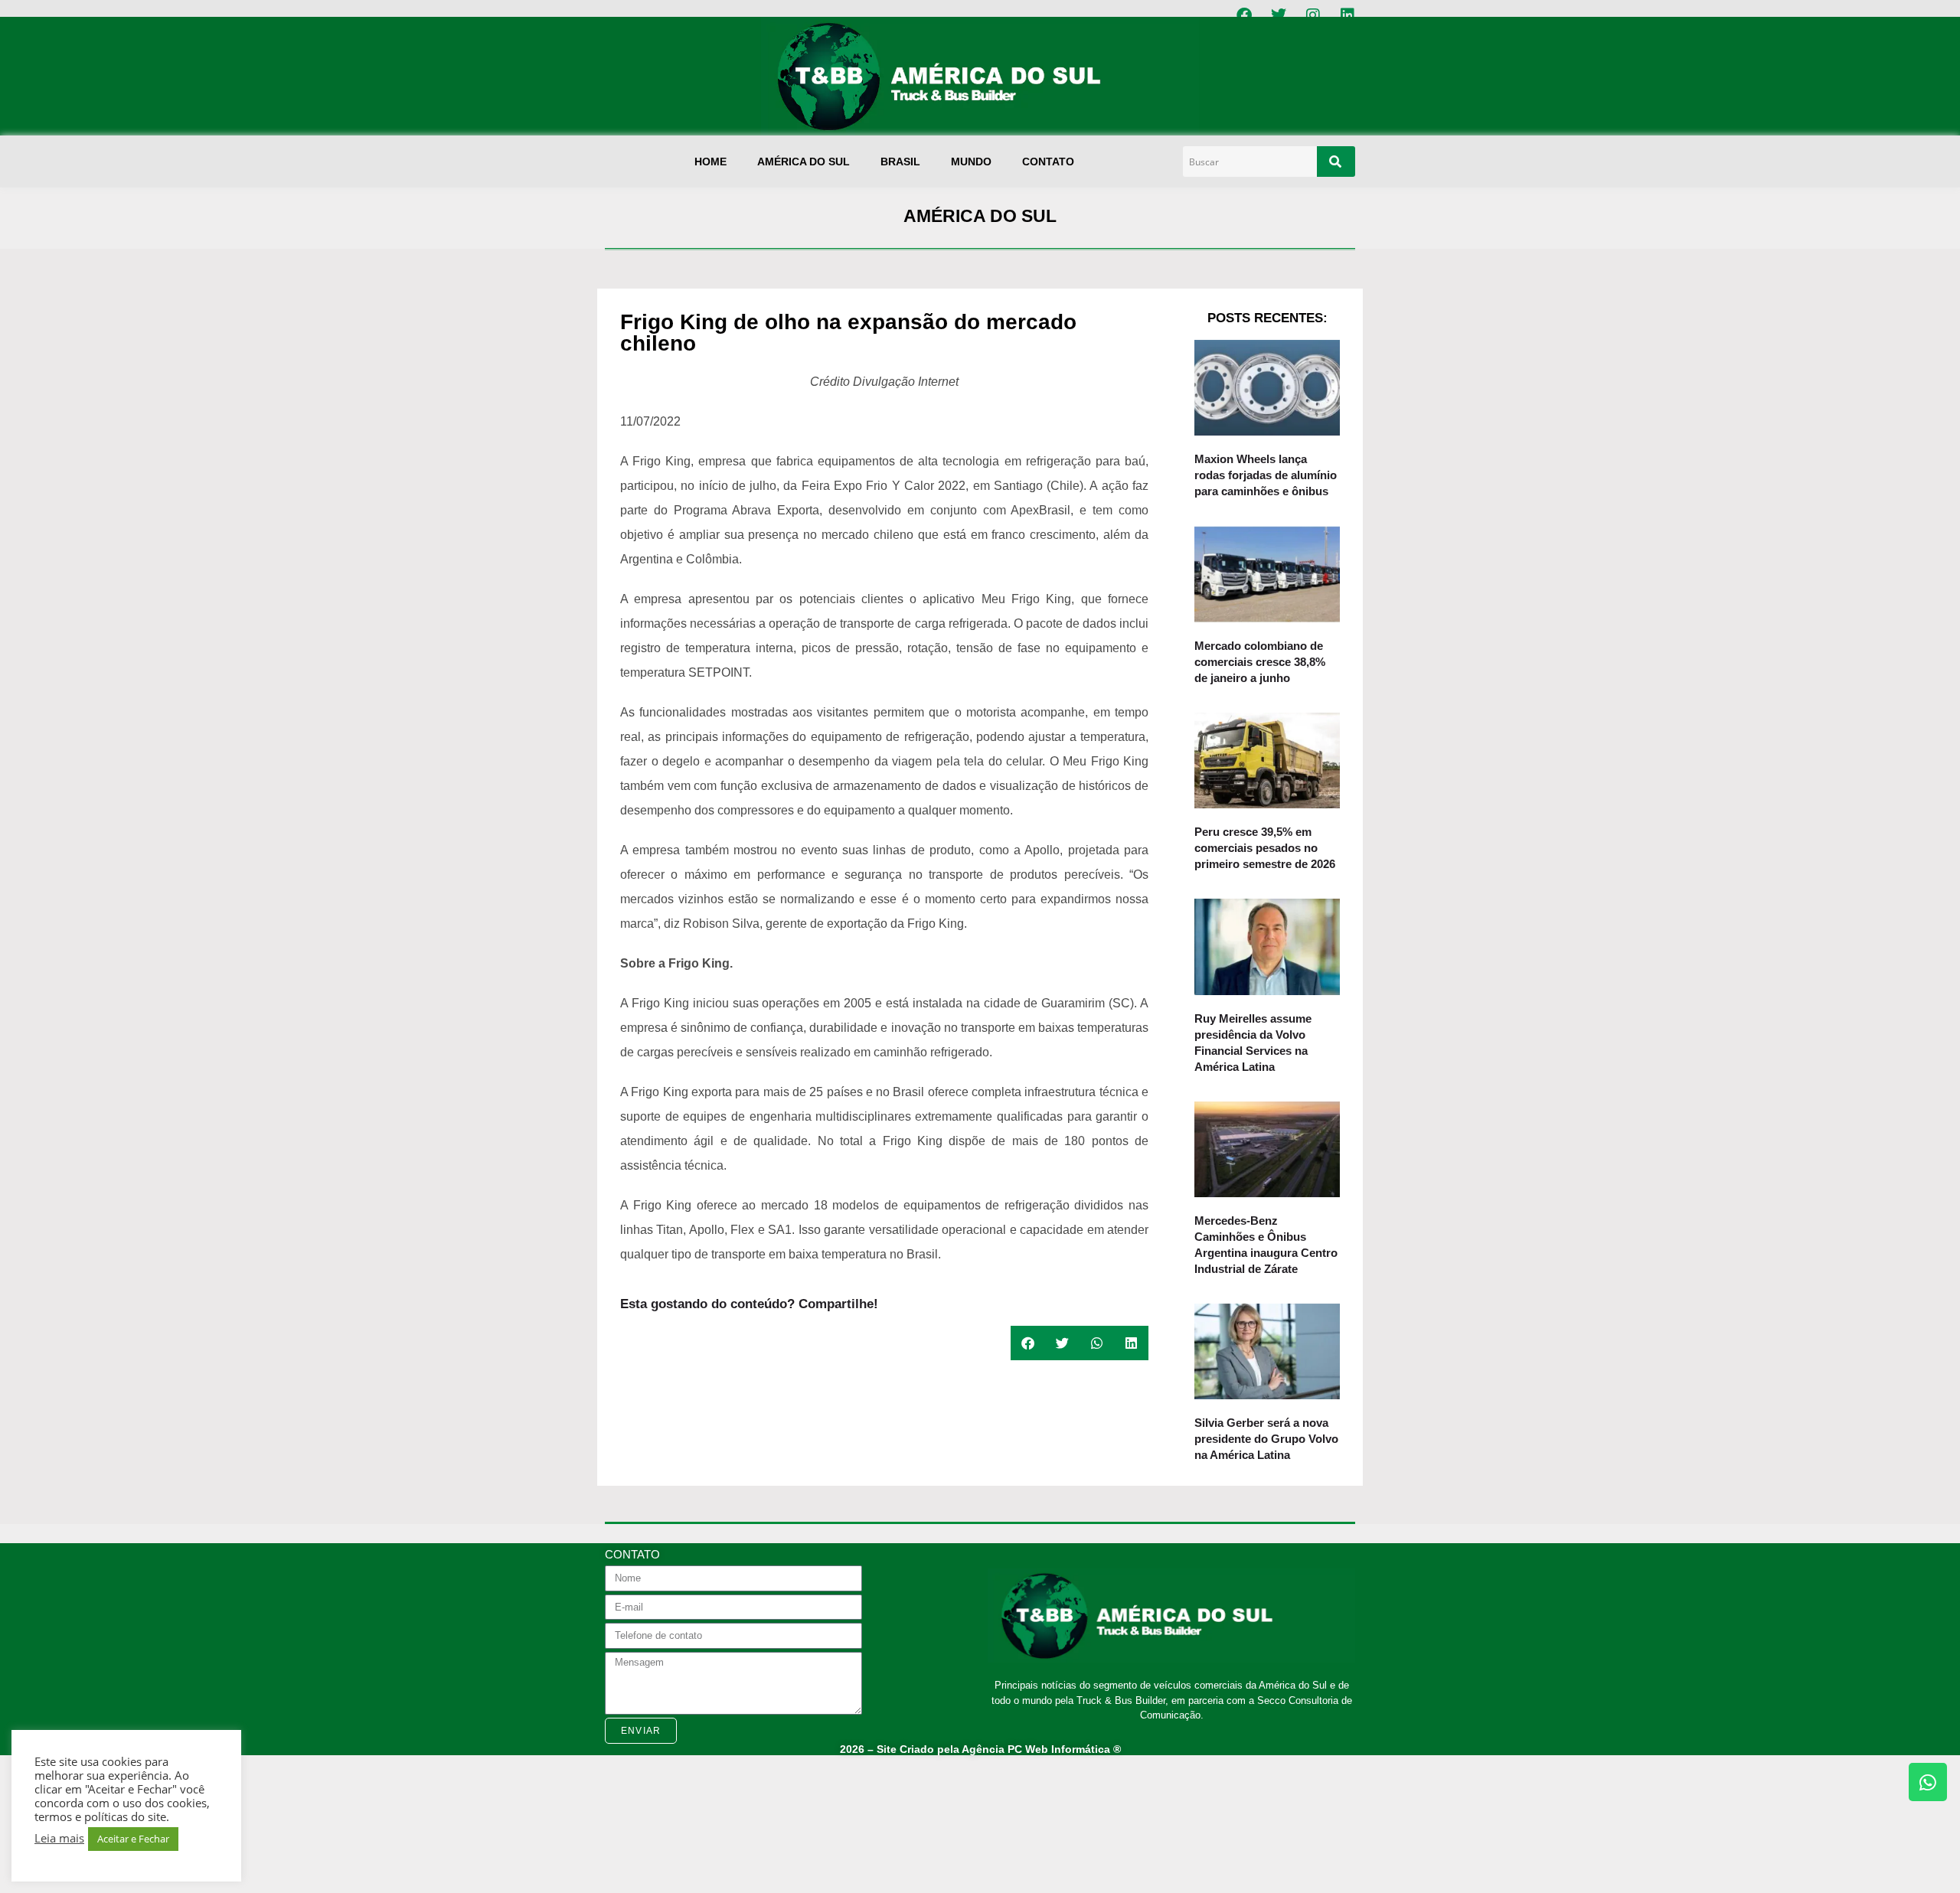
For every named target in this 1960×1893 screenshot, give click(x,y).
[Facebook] (1244, 15)
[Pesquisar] (1336, 162)
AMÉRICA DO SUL (804, 162)
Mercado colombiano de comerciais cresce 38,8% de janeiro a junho (1260, 662)
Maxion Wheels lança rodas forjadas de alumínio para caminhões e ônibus (1266, 475)
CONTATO (1048, 162)
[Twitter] (1279, 15)
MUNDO (971, 162)
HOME (710, 162)
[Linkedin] (1347, 15)
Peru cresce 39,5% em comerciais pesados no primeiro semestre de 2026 (1265, 848)
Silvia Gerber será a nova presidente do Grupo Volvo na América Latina (1266, 1439)
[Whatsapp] (1928, 1782)
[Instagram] (1313, 15)
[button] (1028, 1343)
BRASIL (900, 162)
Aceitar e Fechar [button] (133, 1839)
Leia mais (59, 1838)
